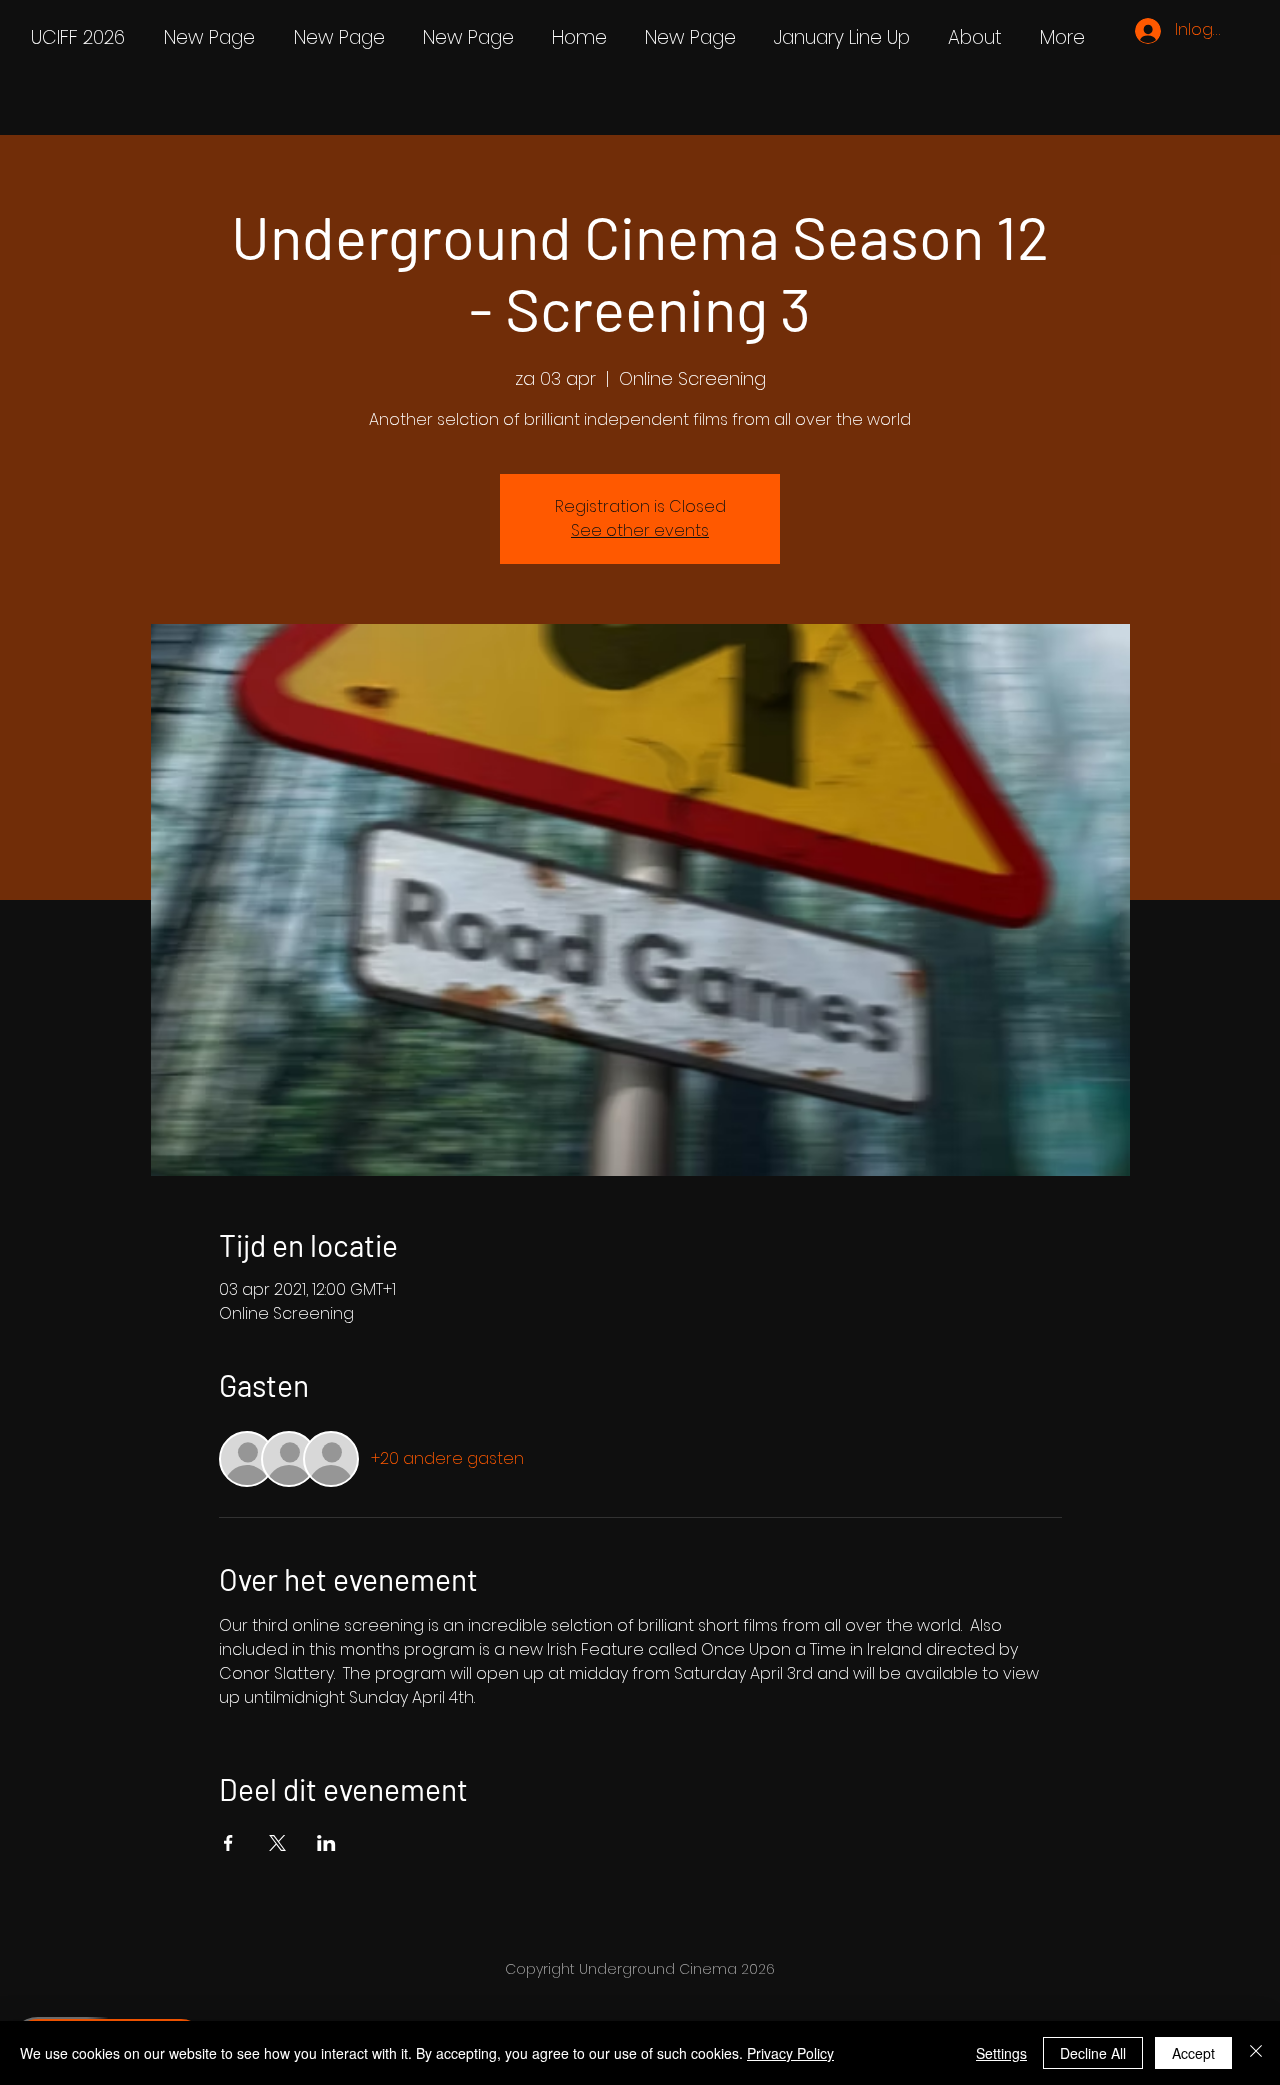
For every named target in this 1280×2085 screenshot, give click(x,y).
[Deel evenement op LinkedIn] (326, 1843)
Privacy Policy (790, 2053)
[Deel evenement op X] (277, 1843)
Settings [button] (1001, 2053)
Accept (1193, 2053)
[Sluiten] (1256, 2053)
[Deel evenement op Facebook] (228, 1843)
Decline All (1093, 2053)
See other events (640, 530)
